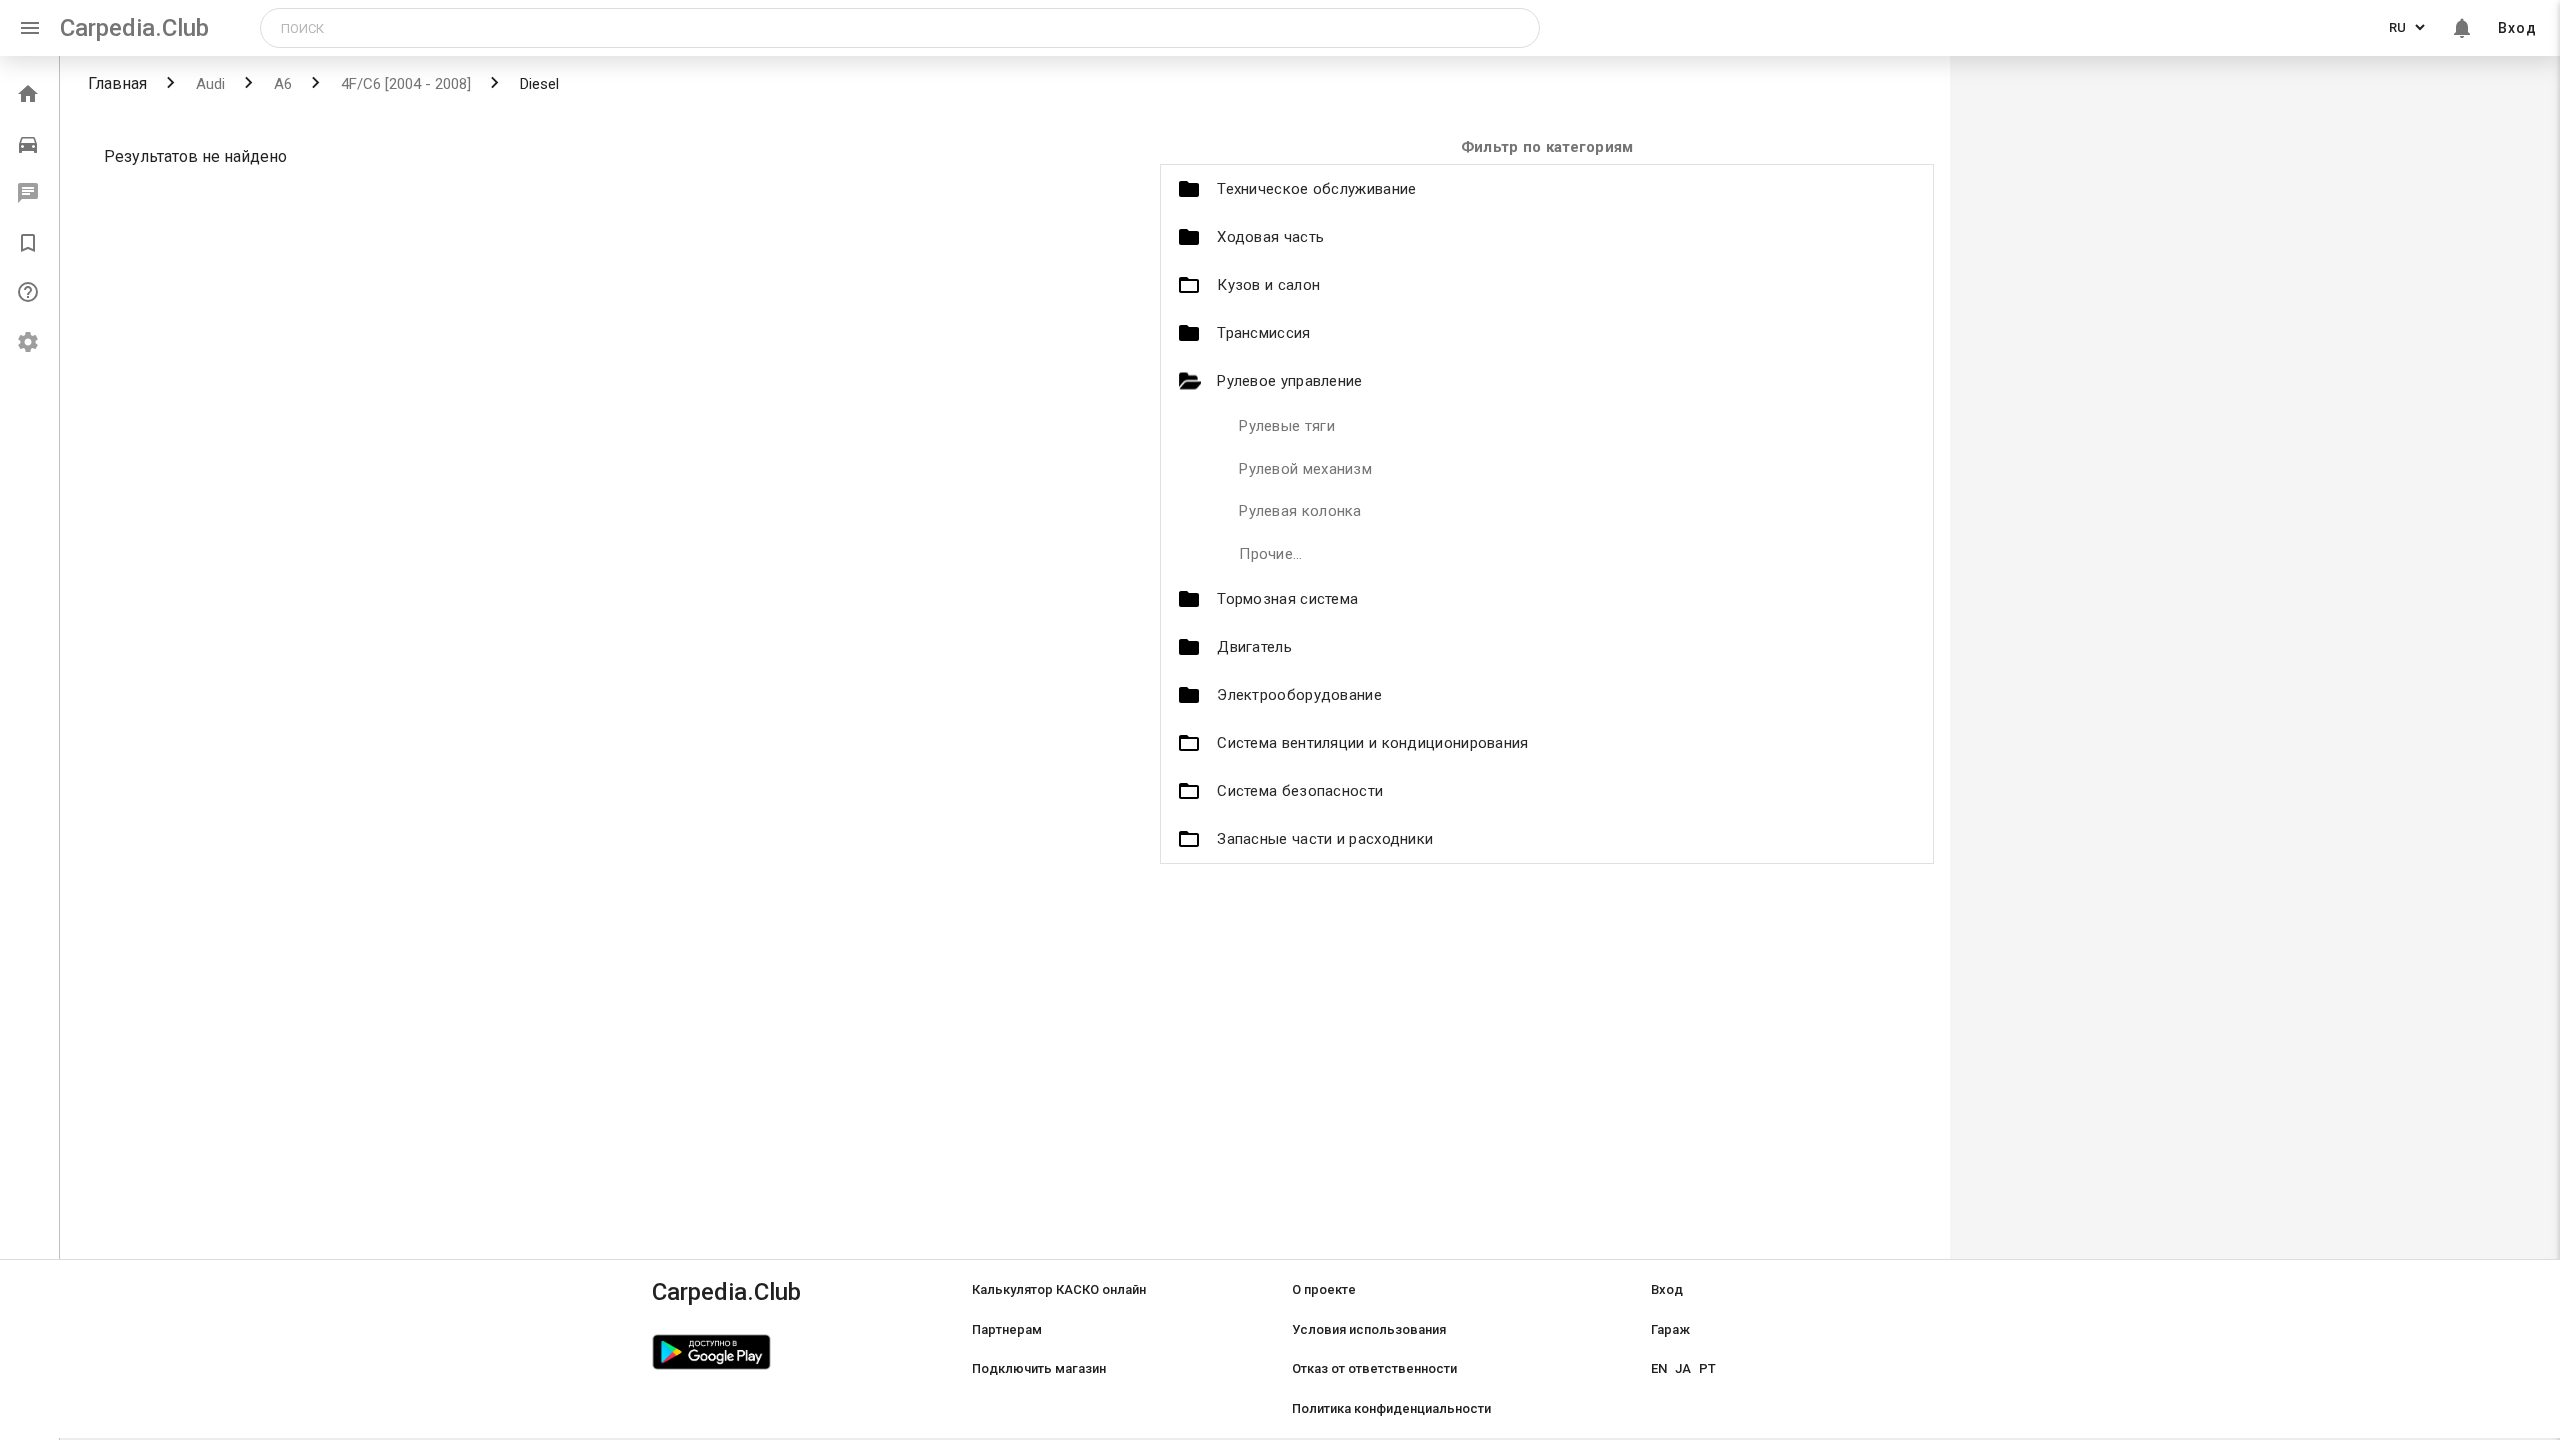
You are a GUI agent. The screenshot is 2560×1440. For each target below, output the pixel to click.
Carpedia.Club (134, 28)
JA (1683, 1368)
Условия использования (1369, 1329)
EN (1659, 1368)
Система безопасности (1300, 791)
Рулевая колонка (1300, 511)
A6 (281, 84)
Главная (117, 83)
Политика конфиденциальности (1391, 1408)
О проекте (1324, 1289)
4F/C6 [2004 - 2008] (404, 84)
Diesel (537, 84)
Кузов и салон (1268, 285)
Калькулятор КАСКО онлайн (1059, 1289)
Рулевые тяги (1287, 426)
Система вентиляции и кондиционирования (1372, 743)
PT (1707, 1368)
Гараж (1670, 1329)
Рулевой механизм (1305, 469)
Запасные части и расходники (1325, 839)
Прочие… (1270, 554)
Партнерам (1007, 1329)
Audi (208, 84)
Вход (2517, 28)
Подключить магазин (1039, 1368)
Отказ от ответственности (1374, 1368)
